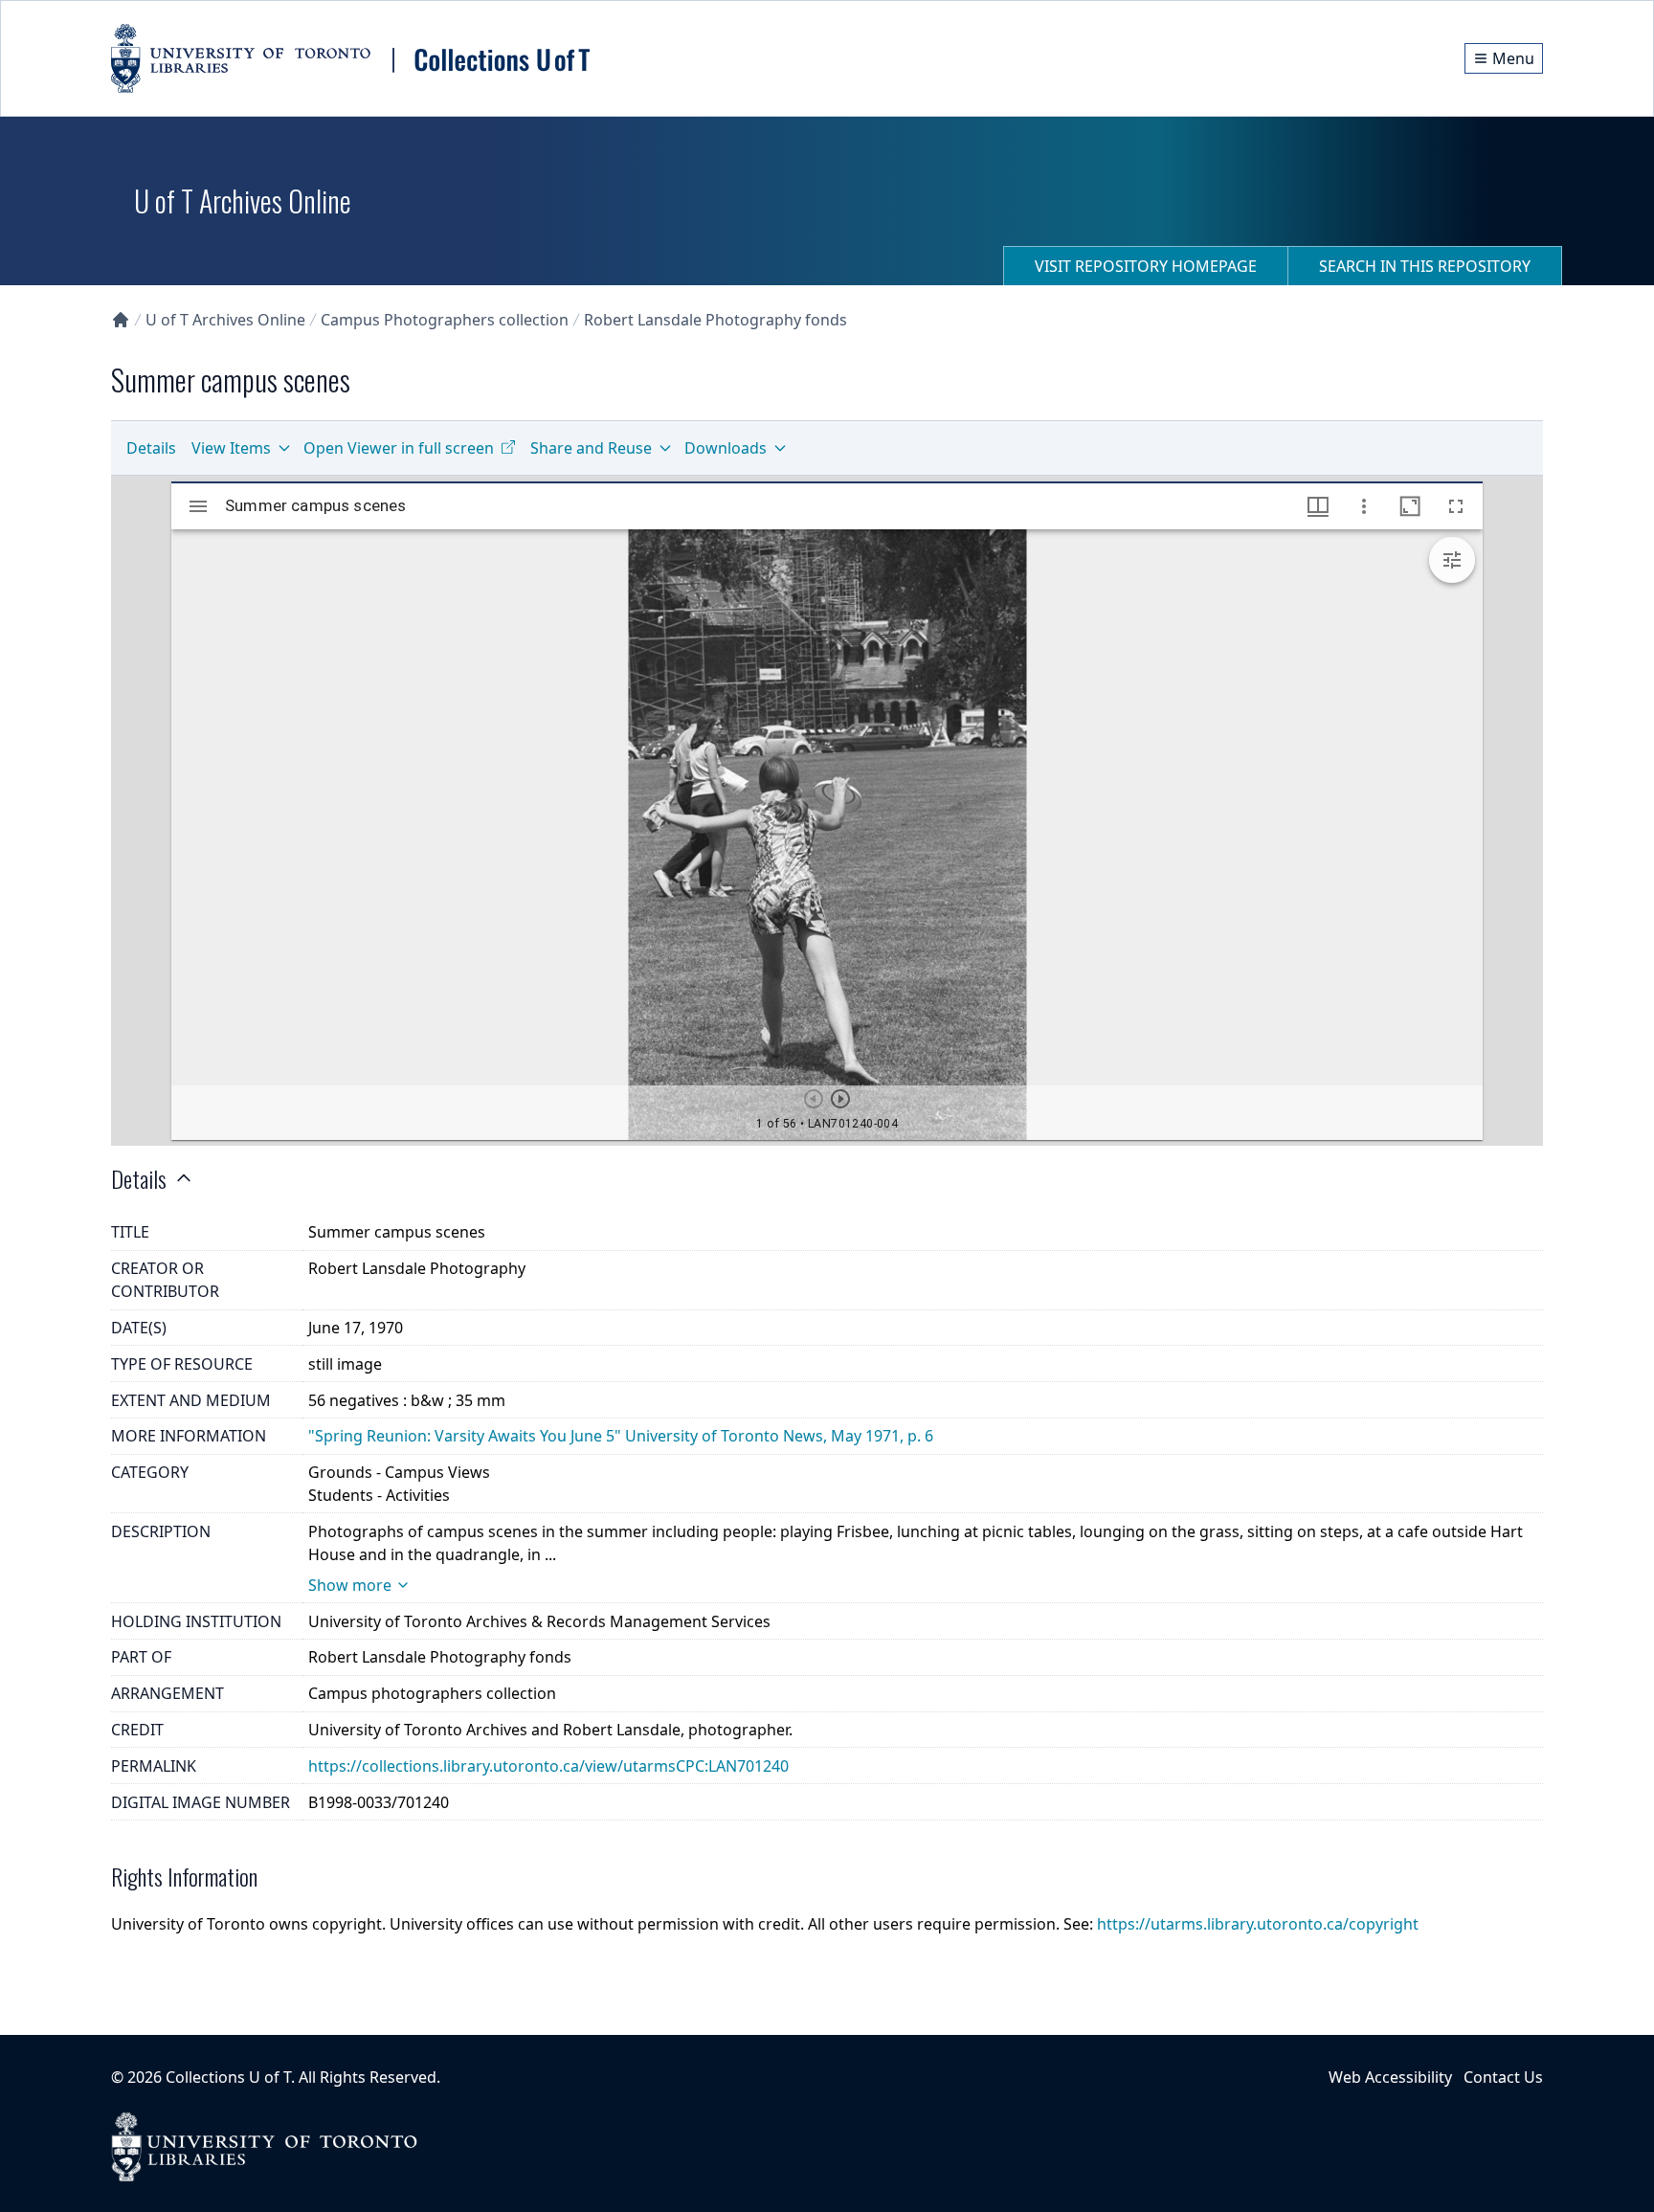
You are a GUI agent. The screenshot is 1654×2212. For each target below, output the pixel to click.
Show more (350, 1585)
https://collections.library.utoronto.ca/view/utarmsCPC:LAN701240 (548, 1766)
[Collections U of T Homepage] (121, 320)
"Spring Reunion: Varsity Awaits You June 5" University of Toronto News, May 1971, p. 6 (621, 1436)
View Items (231, 448)
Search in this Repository (1425, 266)
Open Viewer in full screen (399, 448)
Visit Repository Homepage (1146, 266)
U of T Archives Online (225, 320)
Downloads (726, 448)
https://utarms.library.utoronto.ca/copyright (1258, 1924)
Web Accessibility (1390, 2077)
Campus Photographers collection (445, 320)
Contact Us (1503, 2077)
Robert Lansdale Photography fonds (715, 320)
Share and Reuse (591, 448)
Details (151, 448)
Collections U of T (228, 2077)
